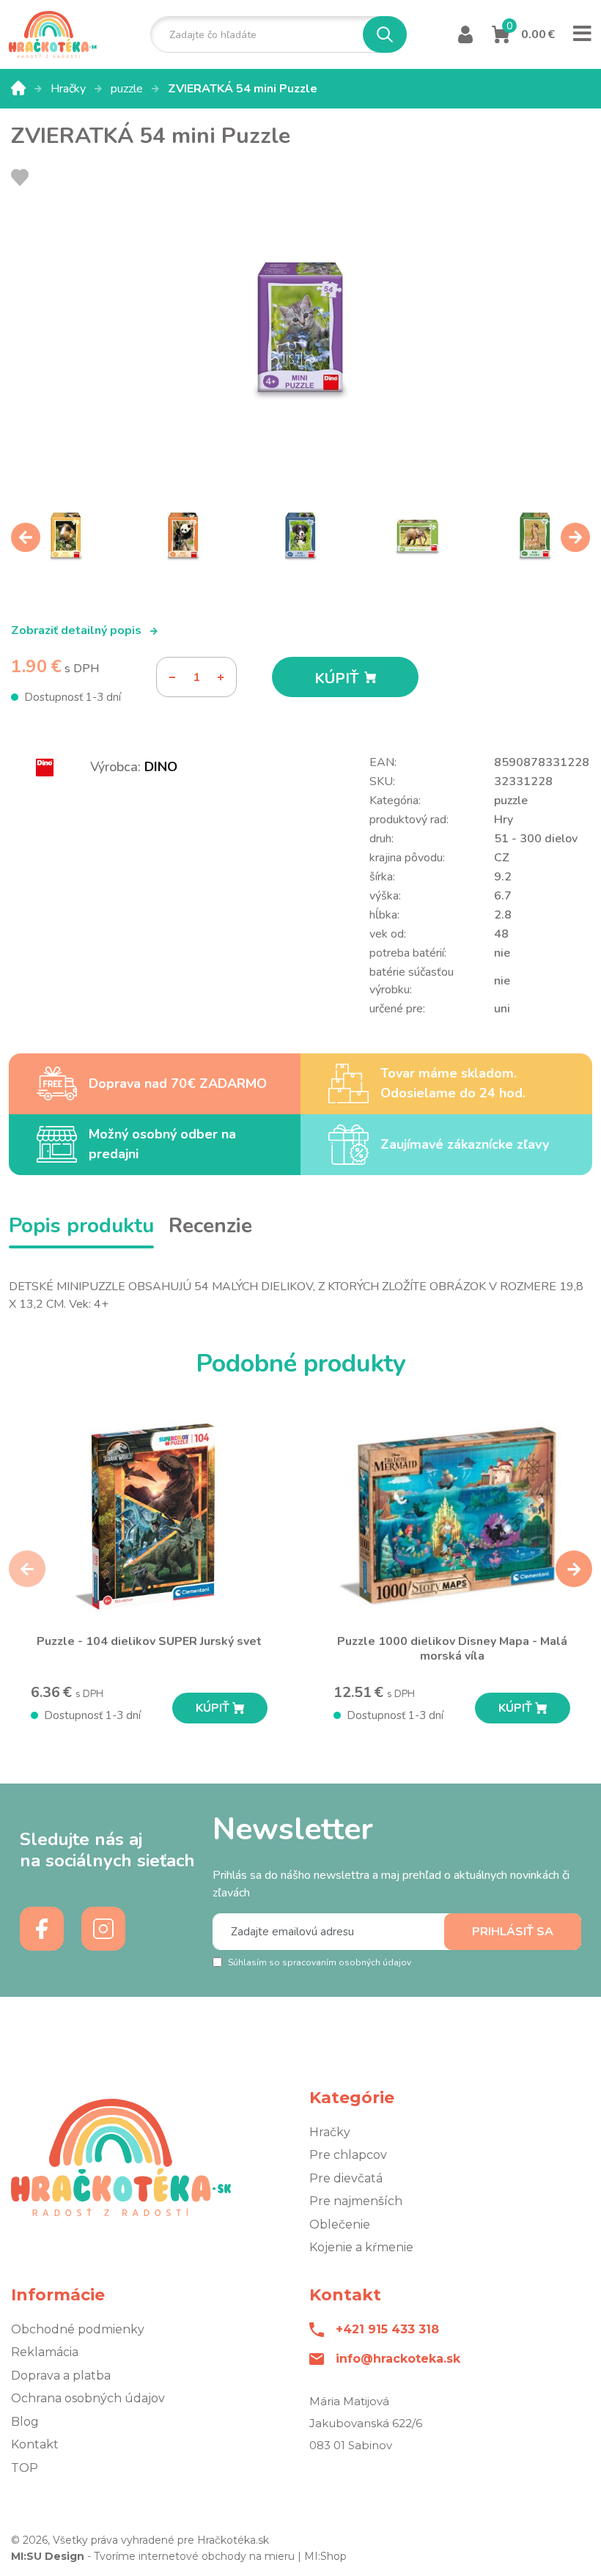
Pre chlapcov (348, 2155)
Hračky (70, 89)
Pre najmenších (356, 2201)
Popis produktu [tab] (81, 1226)
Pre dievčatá (346, 2178)
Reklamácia (45, 2352)
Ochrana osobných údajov (88, 2398)
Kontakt (35, 2444)
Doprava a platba (61, 2376)
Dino (161, 767)
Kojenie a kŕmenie (361, 2247)
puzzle (128, 89)
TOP (25, 2468)
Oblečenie (340, 2224)
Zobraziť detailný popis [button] (78, 630)
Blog (25, 2422)
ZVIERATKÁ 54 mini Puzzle (243, 89)
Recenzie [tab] (210, 1226)
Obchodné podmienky (78, 2329)
